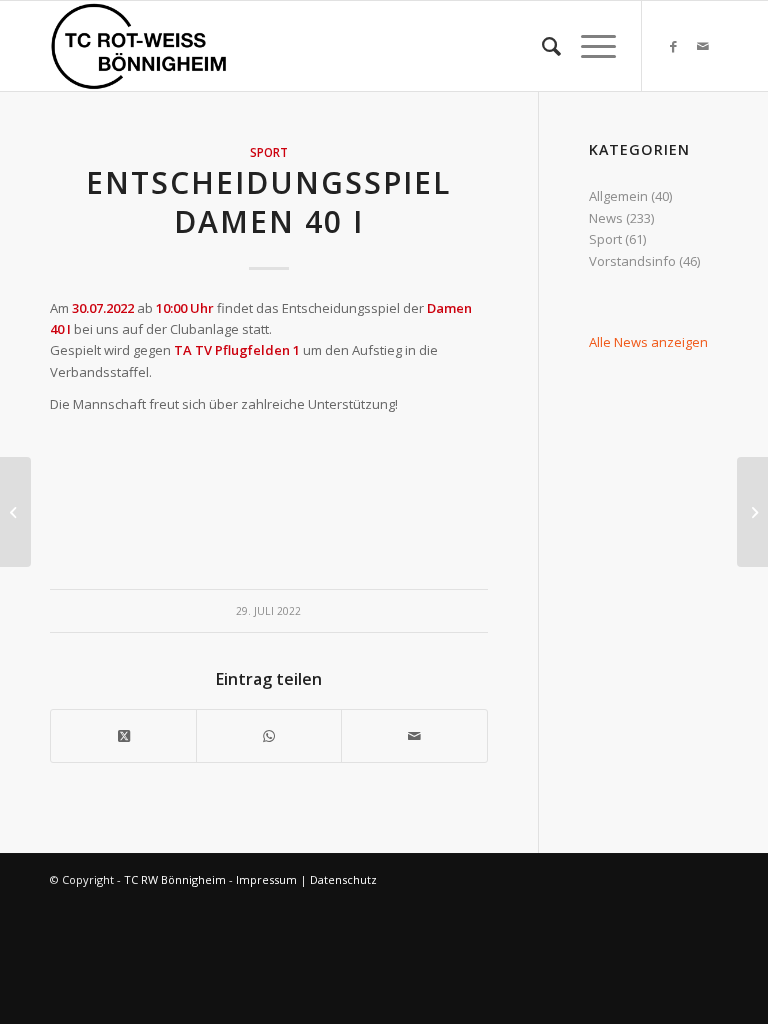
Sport (269, 152)
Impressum (266, 879)
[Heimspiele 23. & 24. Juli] (15, 512)
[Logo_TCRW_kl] (139, 46)
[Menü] (588, 46)
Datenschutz (343, 879)
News (606, 218)
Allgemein (618, 196)
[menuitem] (541, 46)
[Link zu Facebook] (673, 46)
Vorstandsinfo (632, 261)
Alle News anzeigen (648, 342)
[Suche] (541, 46)
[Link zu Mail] (703, 46)
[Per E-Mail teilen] (414, 736)
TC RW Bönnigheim (175, 879)
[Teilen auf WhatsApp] (269, 736)
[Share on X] (123, 736)
